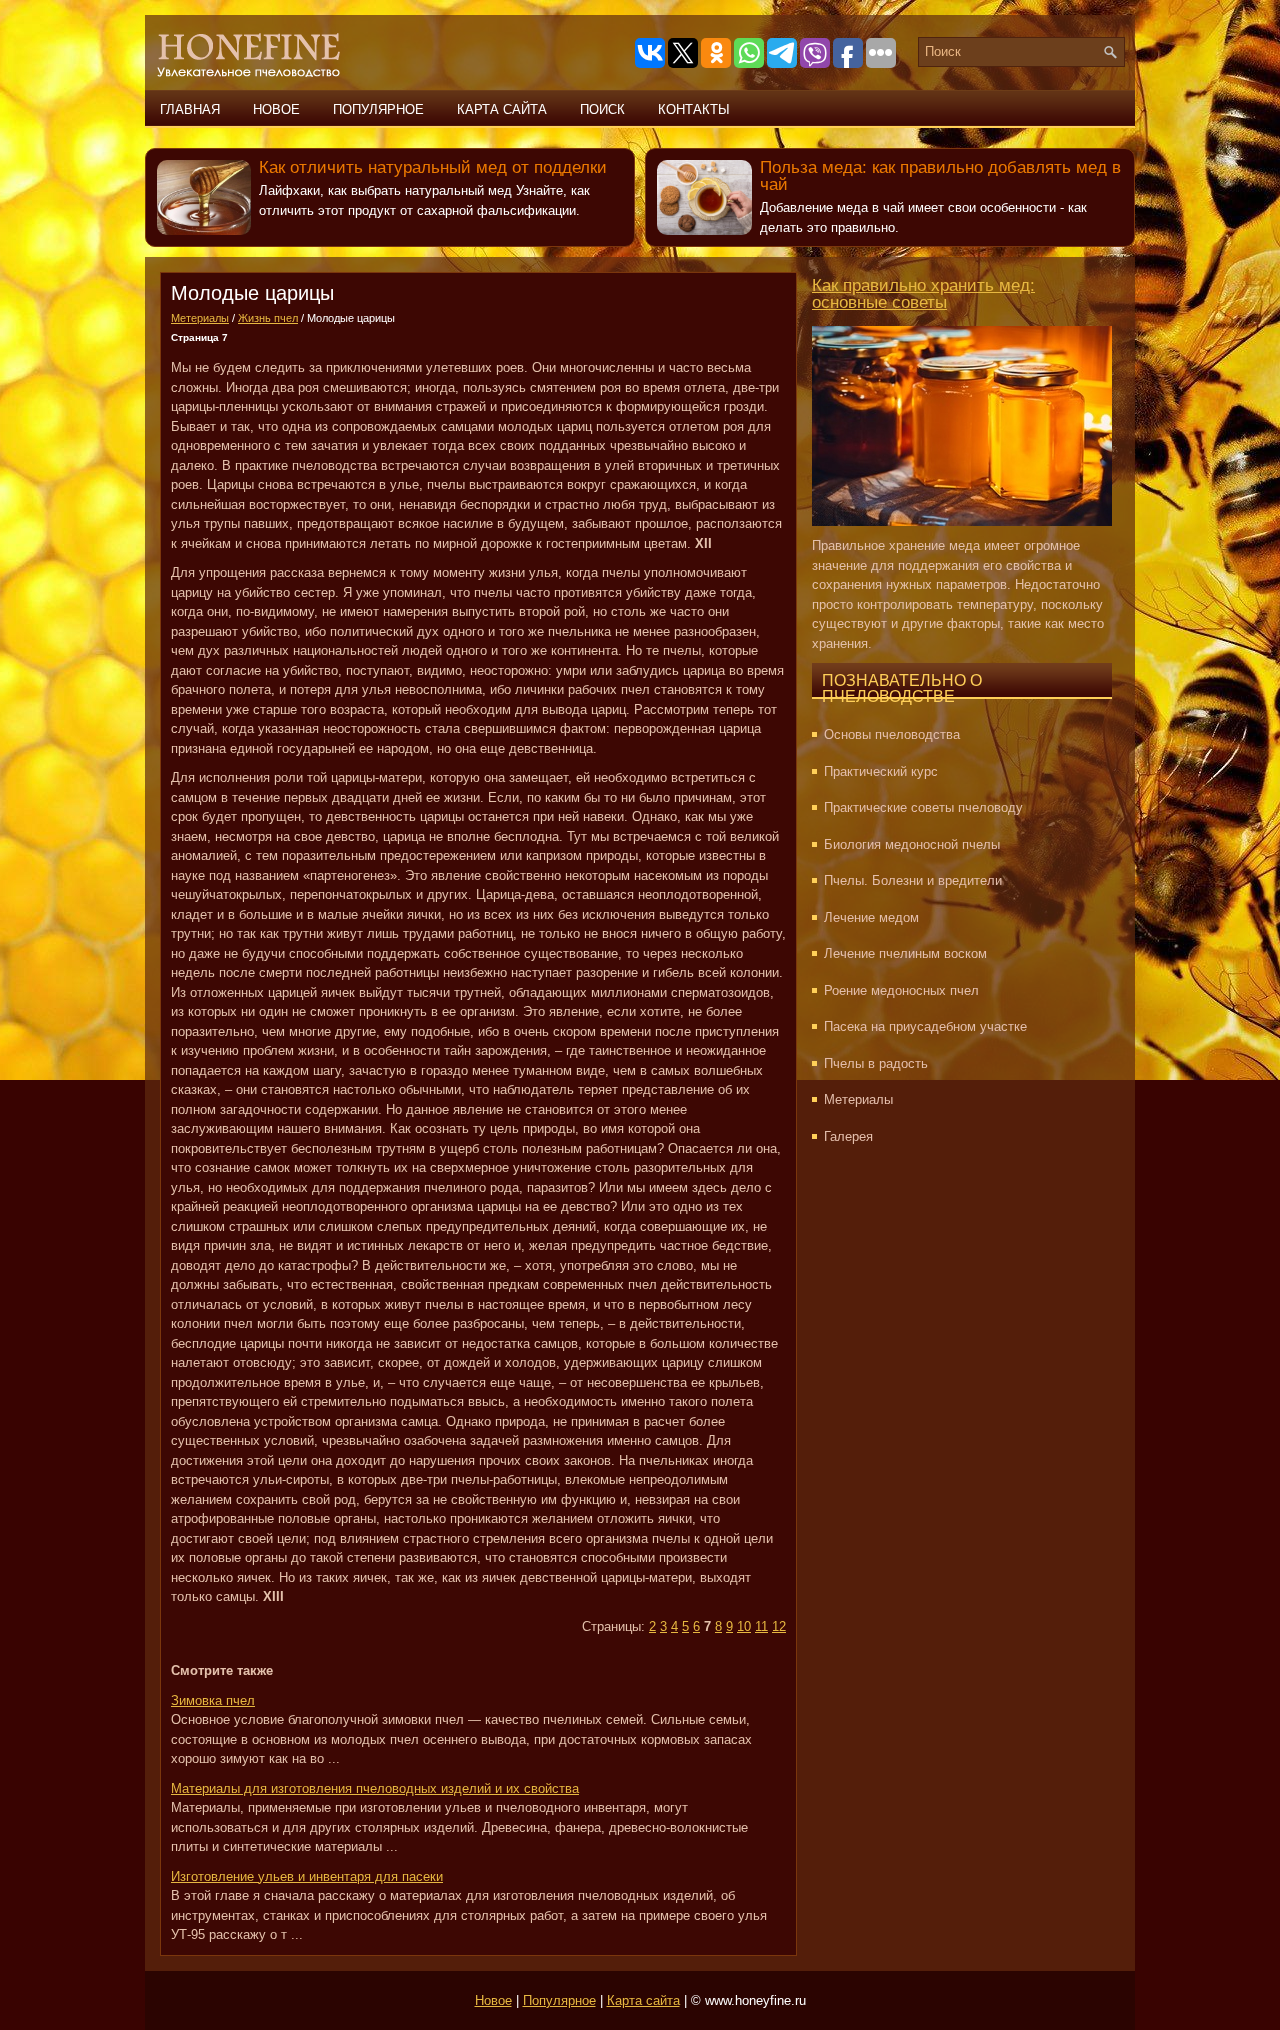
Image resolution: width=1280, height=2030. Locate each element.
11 (761, 1626)
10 (744, 1626)
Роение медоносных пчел (901, 990)
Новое (276, 109)
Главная (190, 109)
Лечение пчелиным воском (905, 953)
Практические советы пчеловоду (923, 807)
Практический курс (881, 771)
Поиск (602, 109)
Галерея (848, 1136)
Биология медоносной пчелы (912, 844)
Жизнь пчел (268, 318)
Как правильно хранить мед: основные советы (923, 294)
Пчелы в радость (876, 1063)
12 (779, 1626)
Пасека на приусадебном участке (925, 1026)
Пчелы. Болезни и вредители (913, 880)
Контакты (694, 109)
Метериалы (200, 318)
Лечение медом (871, 917)
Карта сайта (502, 109)
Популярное (378, 109)
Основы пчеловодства (892, 734)
